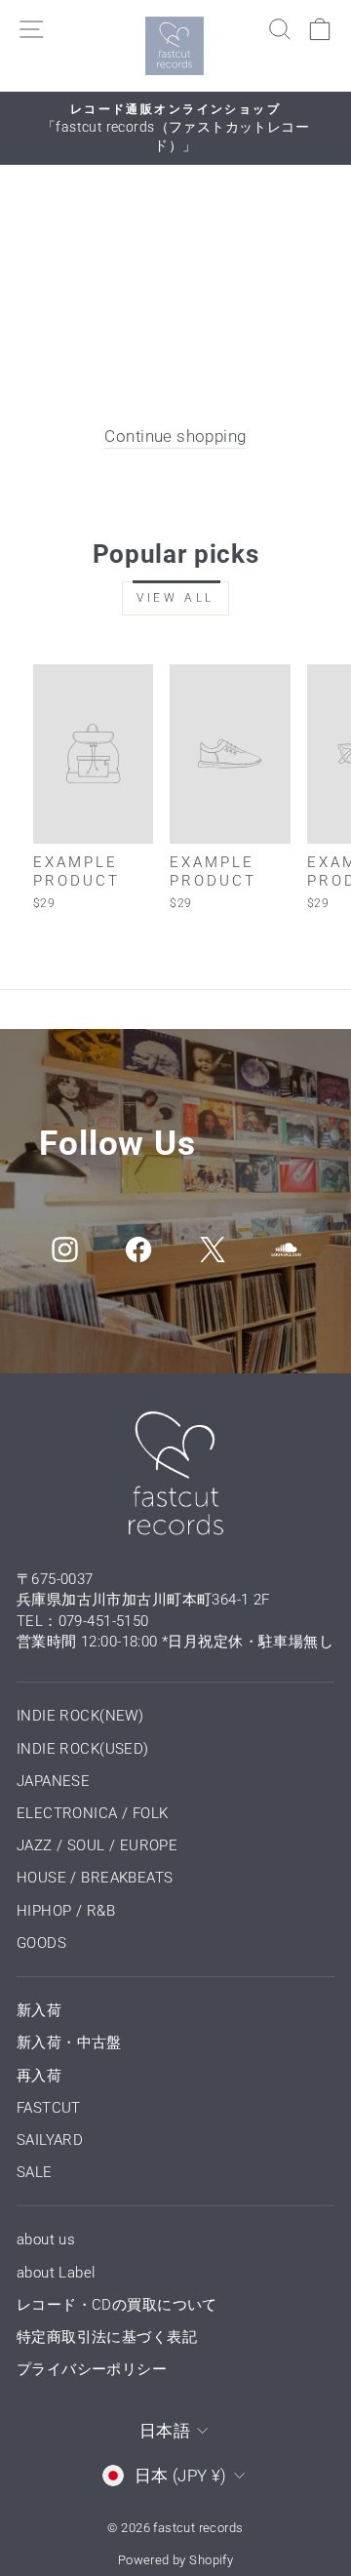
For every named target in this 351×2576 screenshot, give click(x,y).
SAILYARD (50, 2140)
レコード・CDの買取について (117, 2305)
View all (175, 598)
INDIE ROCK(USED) (83, 1749)
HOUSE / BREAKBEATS (95, 1878)
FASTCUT (49, 2108)
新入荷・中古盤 (69, 2042)
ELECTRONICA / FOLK (92, 1813)
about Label (56, 2273)
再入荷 (39, 2076)
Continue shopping (175, 436)
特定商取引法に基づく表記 (107, 2337)
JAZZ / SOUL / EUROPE (97, 1845)
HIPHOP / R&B (66, 1911)
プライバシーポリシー (92, 2369)
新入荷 (39, 2010)
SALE (35, 2172)
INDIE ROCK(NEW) (80, 1716)
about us (46, 2239)
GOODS (41, 1943)
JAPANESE (53, 1781)
